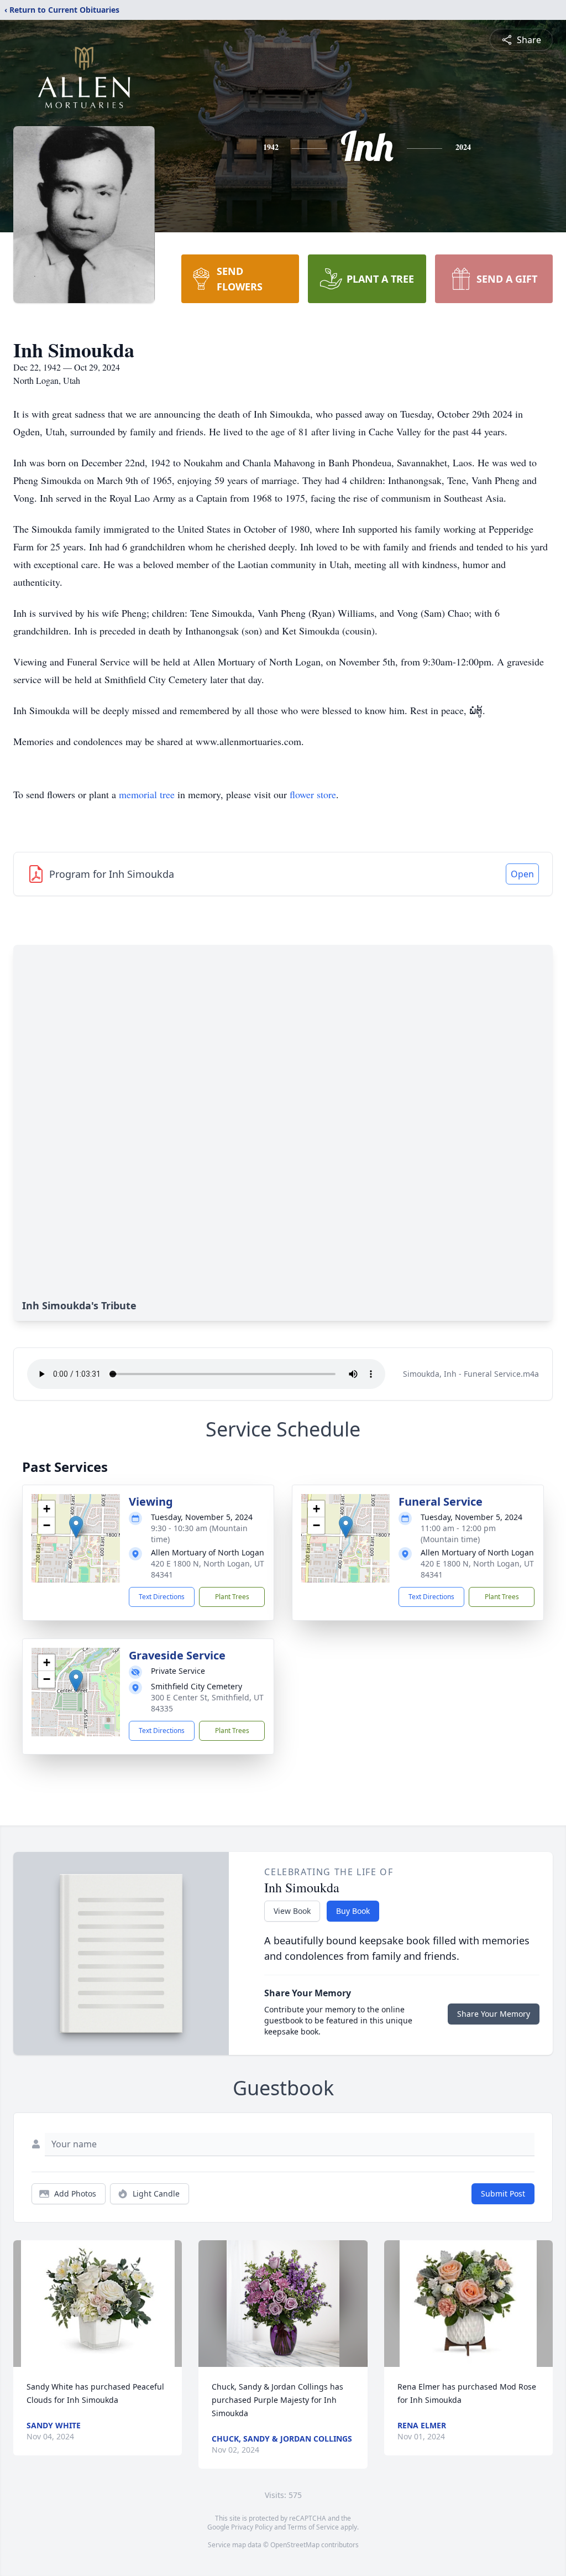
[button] (76, 1527)
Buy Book (353, 1911)
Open (522, 874)
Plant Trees (232, 1597)
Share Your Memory (494, 2014)
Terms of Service (313, 2527)
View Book (292, 1911)
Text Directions (162, 1597)
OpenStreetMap (295, 2545)
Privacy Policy (252, 2527)
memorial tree (147, 794)
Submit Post (503, 2193)
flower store (313, 794)
